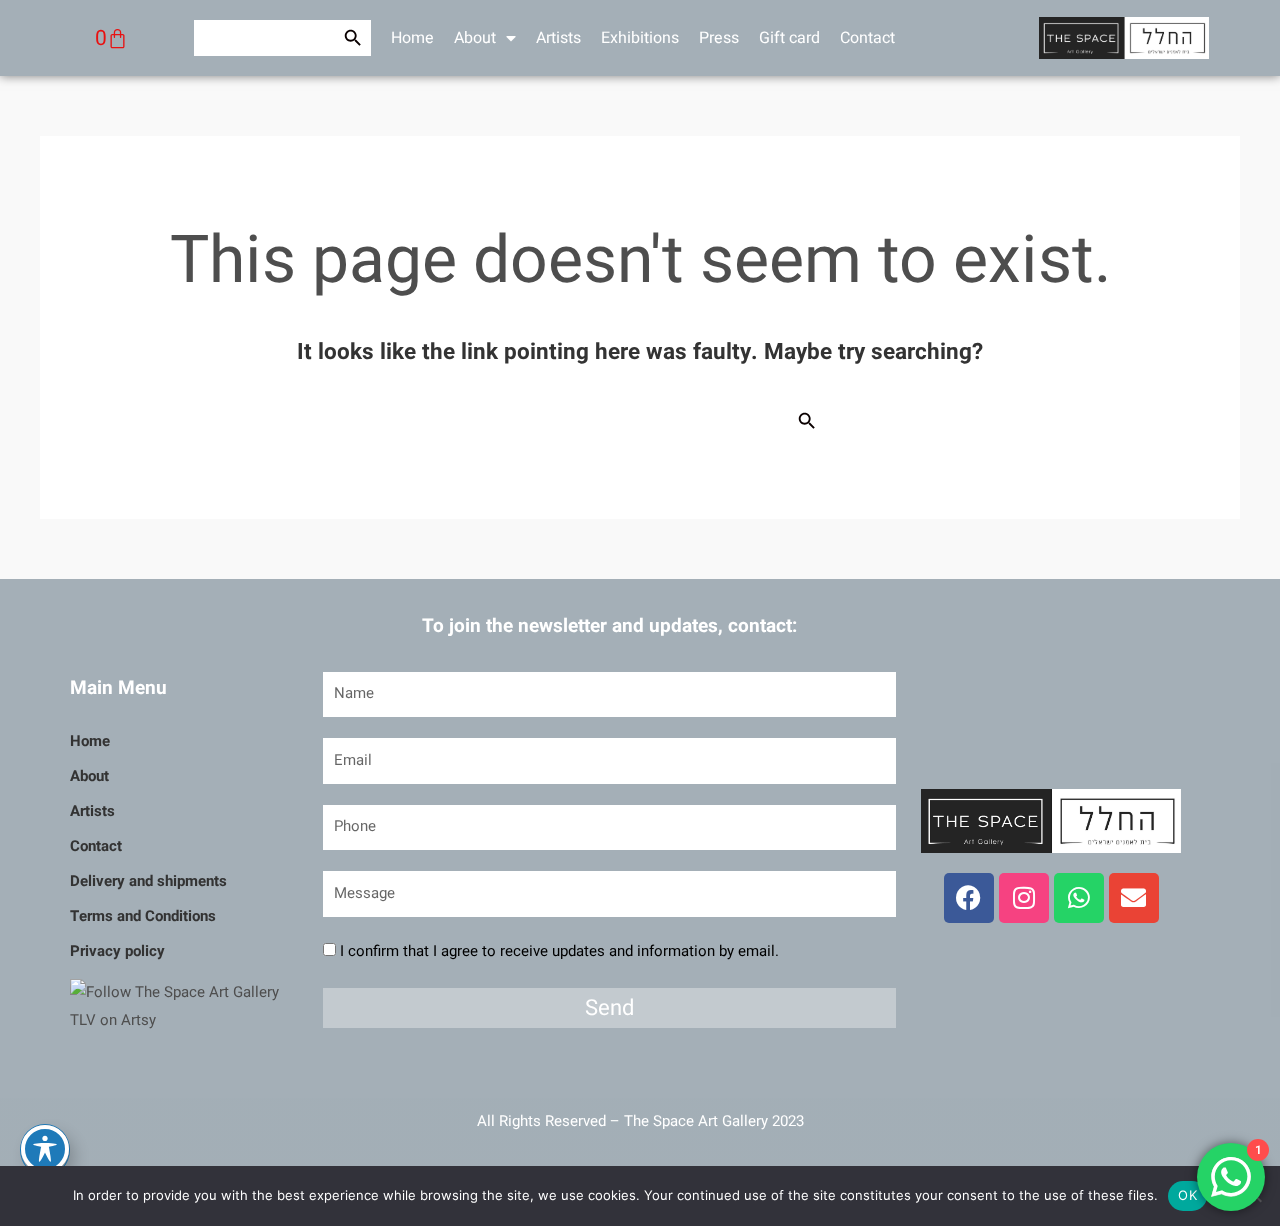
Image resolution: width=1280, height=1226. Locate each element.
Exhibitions (640, 38)
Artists (558, 38)
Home (412, 38)
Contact (867, 38)
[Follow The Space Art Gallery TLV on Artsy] (184, 1006)
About (475, 38)
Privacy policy (117, 951)
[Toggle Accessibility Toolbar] (45, 1149)
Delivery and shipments (148, 881)
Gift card (789, 38)
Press (719, 38)
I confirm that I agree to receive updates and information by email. (559, 951)
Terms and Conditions (143, 916)
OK (1187, 1195)
